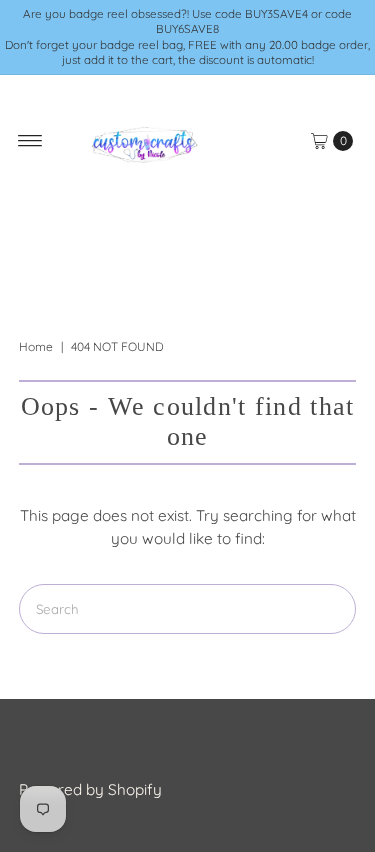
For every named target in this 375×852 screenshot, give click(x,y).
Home (36, 346)
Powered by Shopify (90, 789)
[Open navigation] (30, 141)
